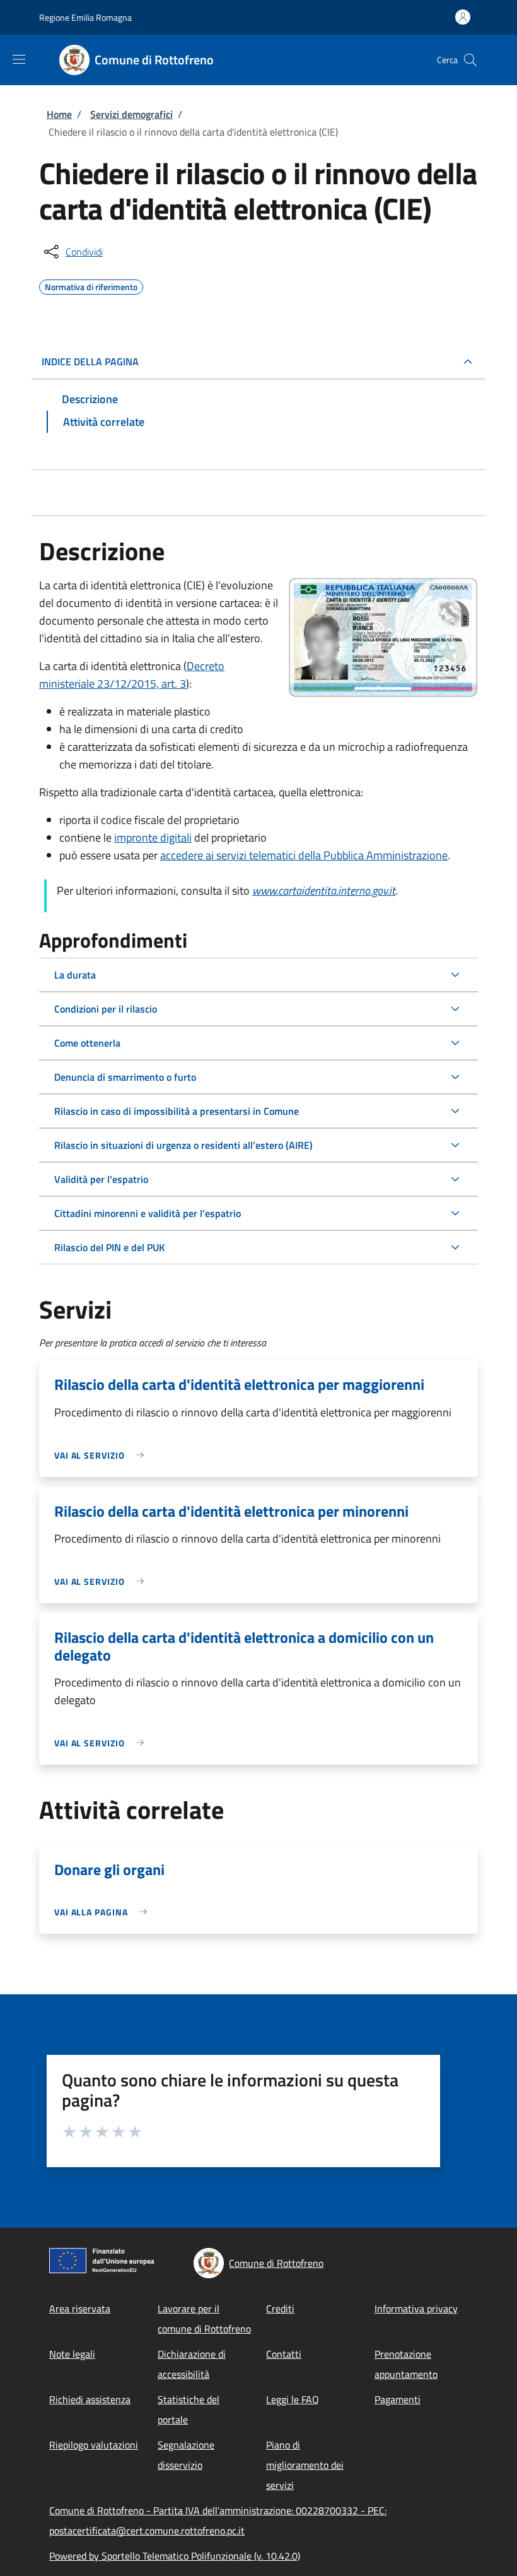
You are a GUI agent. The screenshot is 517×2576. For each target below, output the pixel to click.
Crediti (280, 2308)
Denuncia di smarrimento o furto (125, 1077)
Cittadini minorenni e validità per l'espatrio (148, 1213)
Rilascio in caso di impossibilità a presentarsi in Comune (177, 1111)
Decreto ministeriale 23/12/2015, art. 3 (132, 675)
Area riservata (80, 2308)
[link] (102, 1455)
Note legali (72, 2354)
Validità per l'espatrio (101, 1179)
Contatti (284, 2354)
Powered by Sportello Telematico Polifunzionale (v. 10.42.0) (175, 2556)
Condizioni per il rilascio (106, 1009)
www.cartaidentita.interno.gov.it (324, 891)
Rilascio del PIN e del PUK (109, 1247)
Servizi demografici (131, 114)
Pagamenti (398, 2399)
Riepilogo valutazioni (94, 2445)
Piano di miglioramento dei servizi (305, 2465)
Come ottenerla (87, 1043)
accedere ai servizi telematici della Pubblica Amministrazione (304, 855)
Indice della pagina (90, 362)
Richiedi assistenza (90, 2399)
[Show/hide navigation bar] (19, 59)
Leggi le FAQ (293, 2399)
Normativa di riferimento (91, 285)
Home (59, 114)
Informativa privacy (416, 2308)
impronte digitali (153, 838)
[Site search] (470, 60)
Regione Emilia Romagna (85, 17)
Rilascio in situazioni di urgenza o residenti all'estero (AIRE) (183, 1145)
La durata (75, 975)
